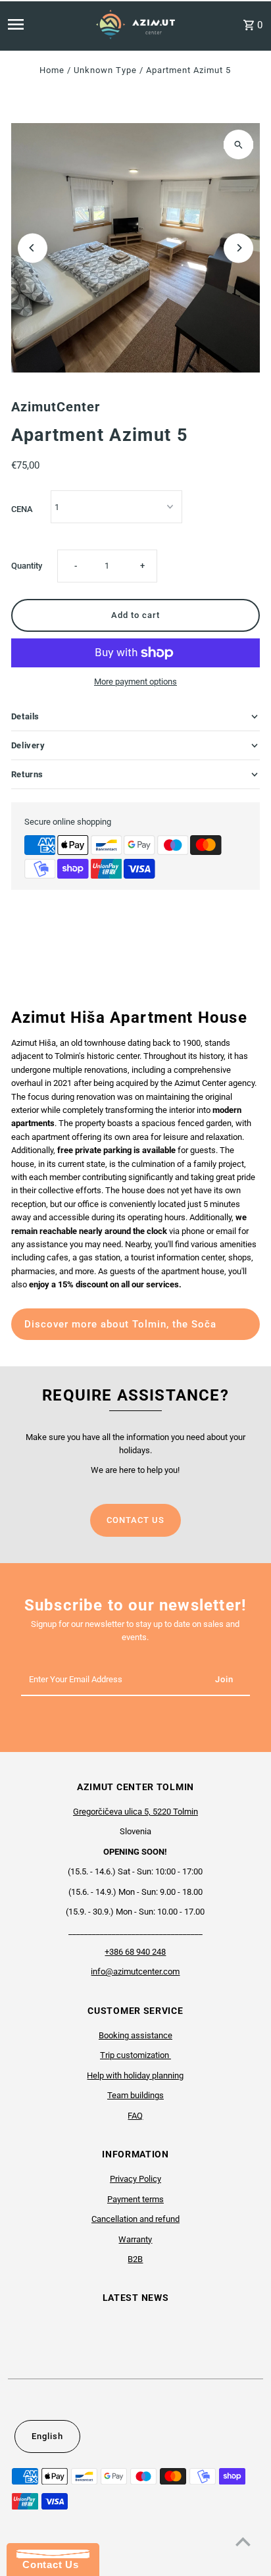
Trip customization (135, 2055)
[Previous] (33, 248)
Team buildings (135, 2095)
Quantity (27, 566)
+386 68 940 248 (135, 1952)
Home (52, 70)
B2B (135, 2259)
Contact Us (47, 2564)
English (47, 2436)
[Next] (238, 248)
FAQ (135, 2116)
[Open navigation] (35, 24)
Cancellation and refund (135, 2219)
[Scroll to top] (243, 2541)
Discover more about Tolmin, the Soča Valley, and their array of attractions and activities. (125, 1329)
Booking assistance (135, 2035)
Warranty (135, 2239)
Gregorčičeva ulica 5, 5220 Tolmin (135, 1812)
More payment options (135, 682)
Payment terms (135, 2199)
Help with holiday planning (135, 2075)
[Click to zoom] (238, 144)
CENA (22, 509)
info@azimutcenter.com (135, 1971)
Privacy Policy (135, 2179)
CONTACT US (135, 1520)
